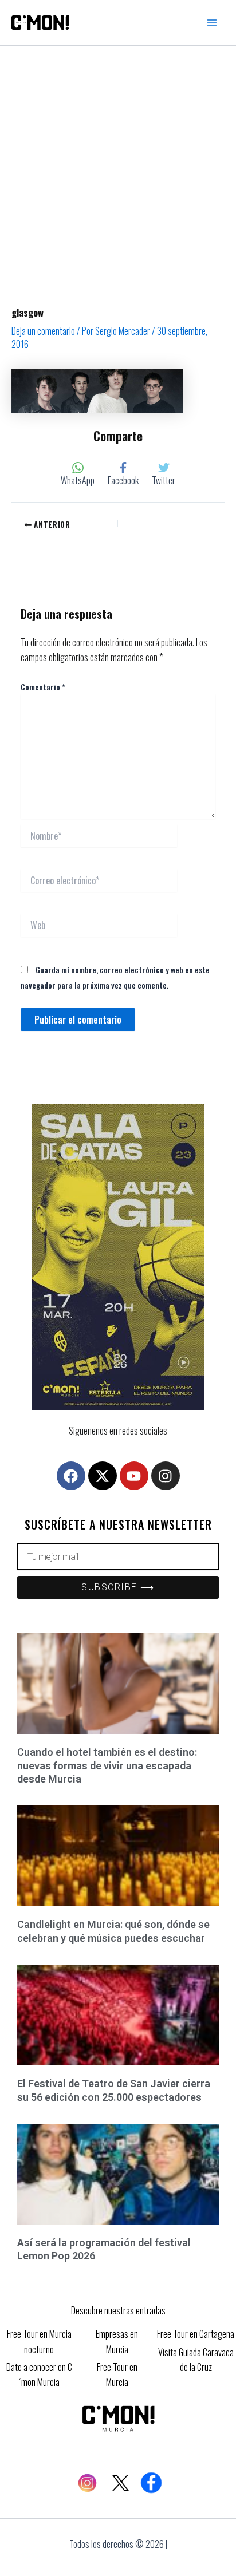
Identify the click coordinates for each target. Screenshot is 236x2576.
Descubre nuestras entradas (118, 2310)
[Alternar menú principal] (212, 23)
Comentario (43, 687)
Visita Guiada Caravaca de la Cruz (196, 2360)
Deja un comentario (43, 331)
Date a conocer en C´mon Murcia (39, 2374)
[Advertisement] (118, 169)
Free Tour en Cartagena (196, 2334)
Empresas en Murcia (117, 2341)
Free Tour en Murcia (117, 2374)
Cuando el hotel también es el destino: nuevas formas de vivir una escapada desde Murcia (107, 1765)
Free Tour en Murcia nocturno (39, 2341)
